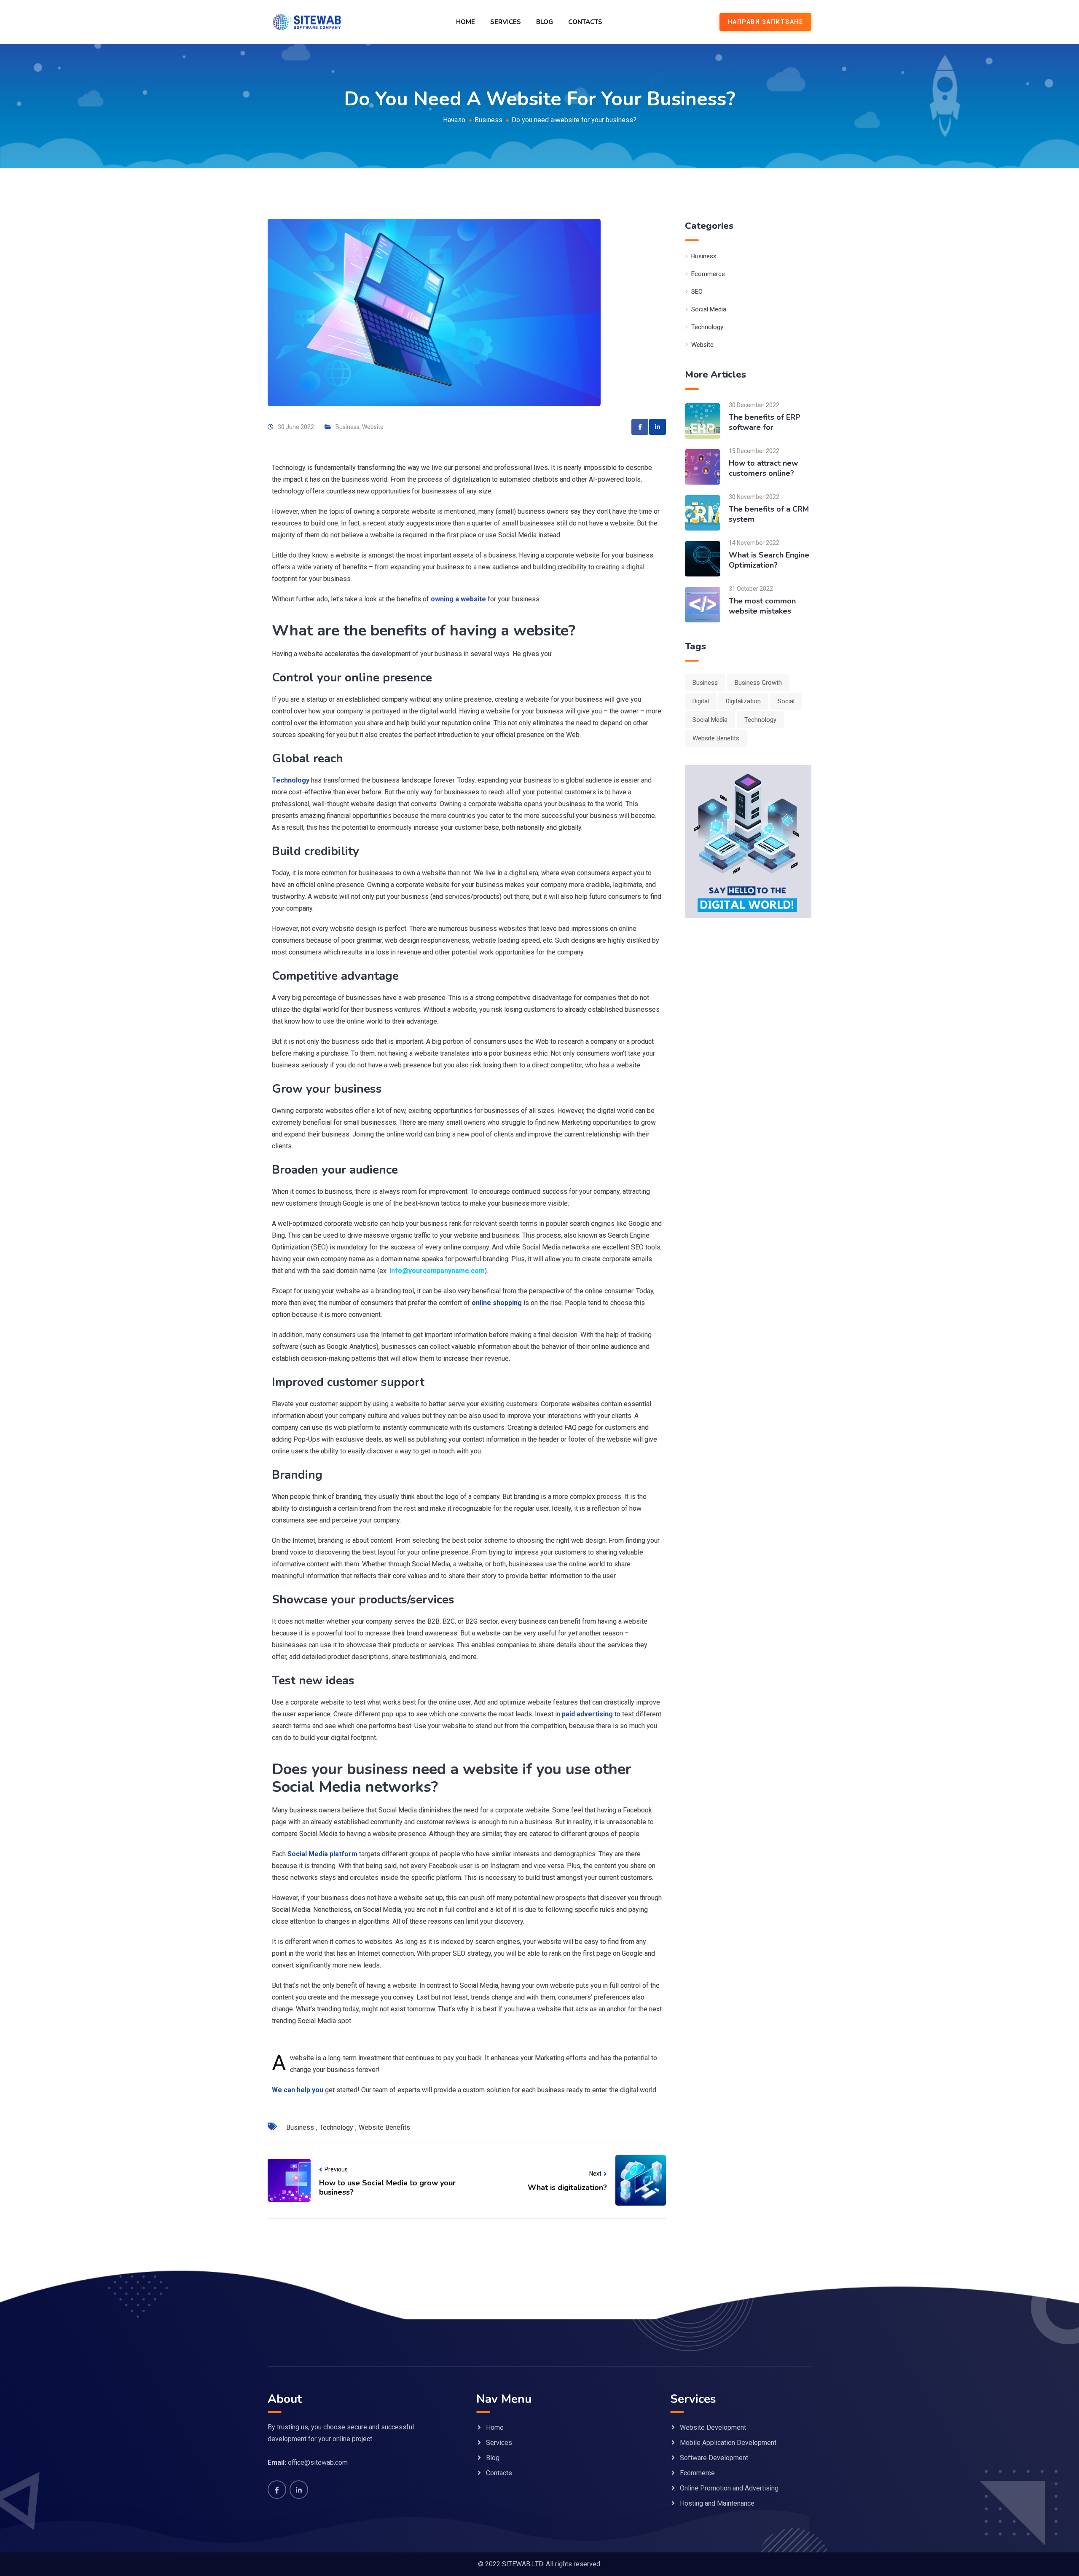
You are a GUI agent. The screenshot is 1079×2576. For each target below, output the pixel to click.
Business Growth (758, 683)
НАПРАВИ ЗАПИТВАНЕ (766, 22)
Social (786, 701)
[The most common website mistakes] (703, 604)
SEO (697, 292)
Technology (336, 2127)
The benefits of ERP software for (765, 422)
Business (348, 427)
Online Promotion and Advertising (729, 2488)
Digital (701, 701)
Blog (545, 22)
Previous (336, 2169)
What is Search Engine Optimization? (769, 560)
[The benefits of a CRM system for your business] (703, 512)
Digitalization (743, 701)
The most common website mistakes (762, 606)
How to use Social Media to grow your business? (387, 2187)
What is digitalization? (567, 2187)
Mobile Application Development (728, 2443)
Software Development (714, 2458)
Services (506, 22)
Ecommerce (708, 274)
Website (373, 427)
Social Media (709, 309)
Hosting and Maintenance (717, 2503)
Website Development (713, 2427)
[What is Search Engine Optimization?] (703, 558)
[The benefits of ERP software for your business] (703, 420)
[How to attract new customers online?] (703, 466)
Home (466, 22)
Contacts (585, 22)
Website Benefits (384, 2127)
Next (595, 2174)
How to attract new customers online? (763, 468)
